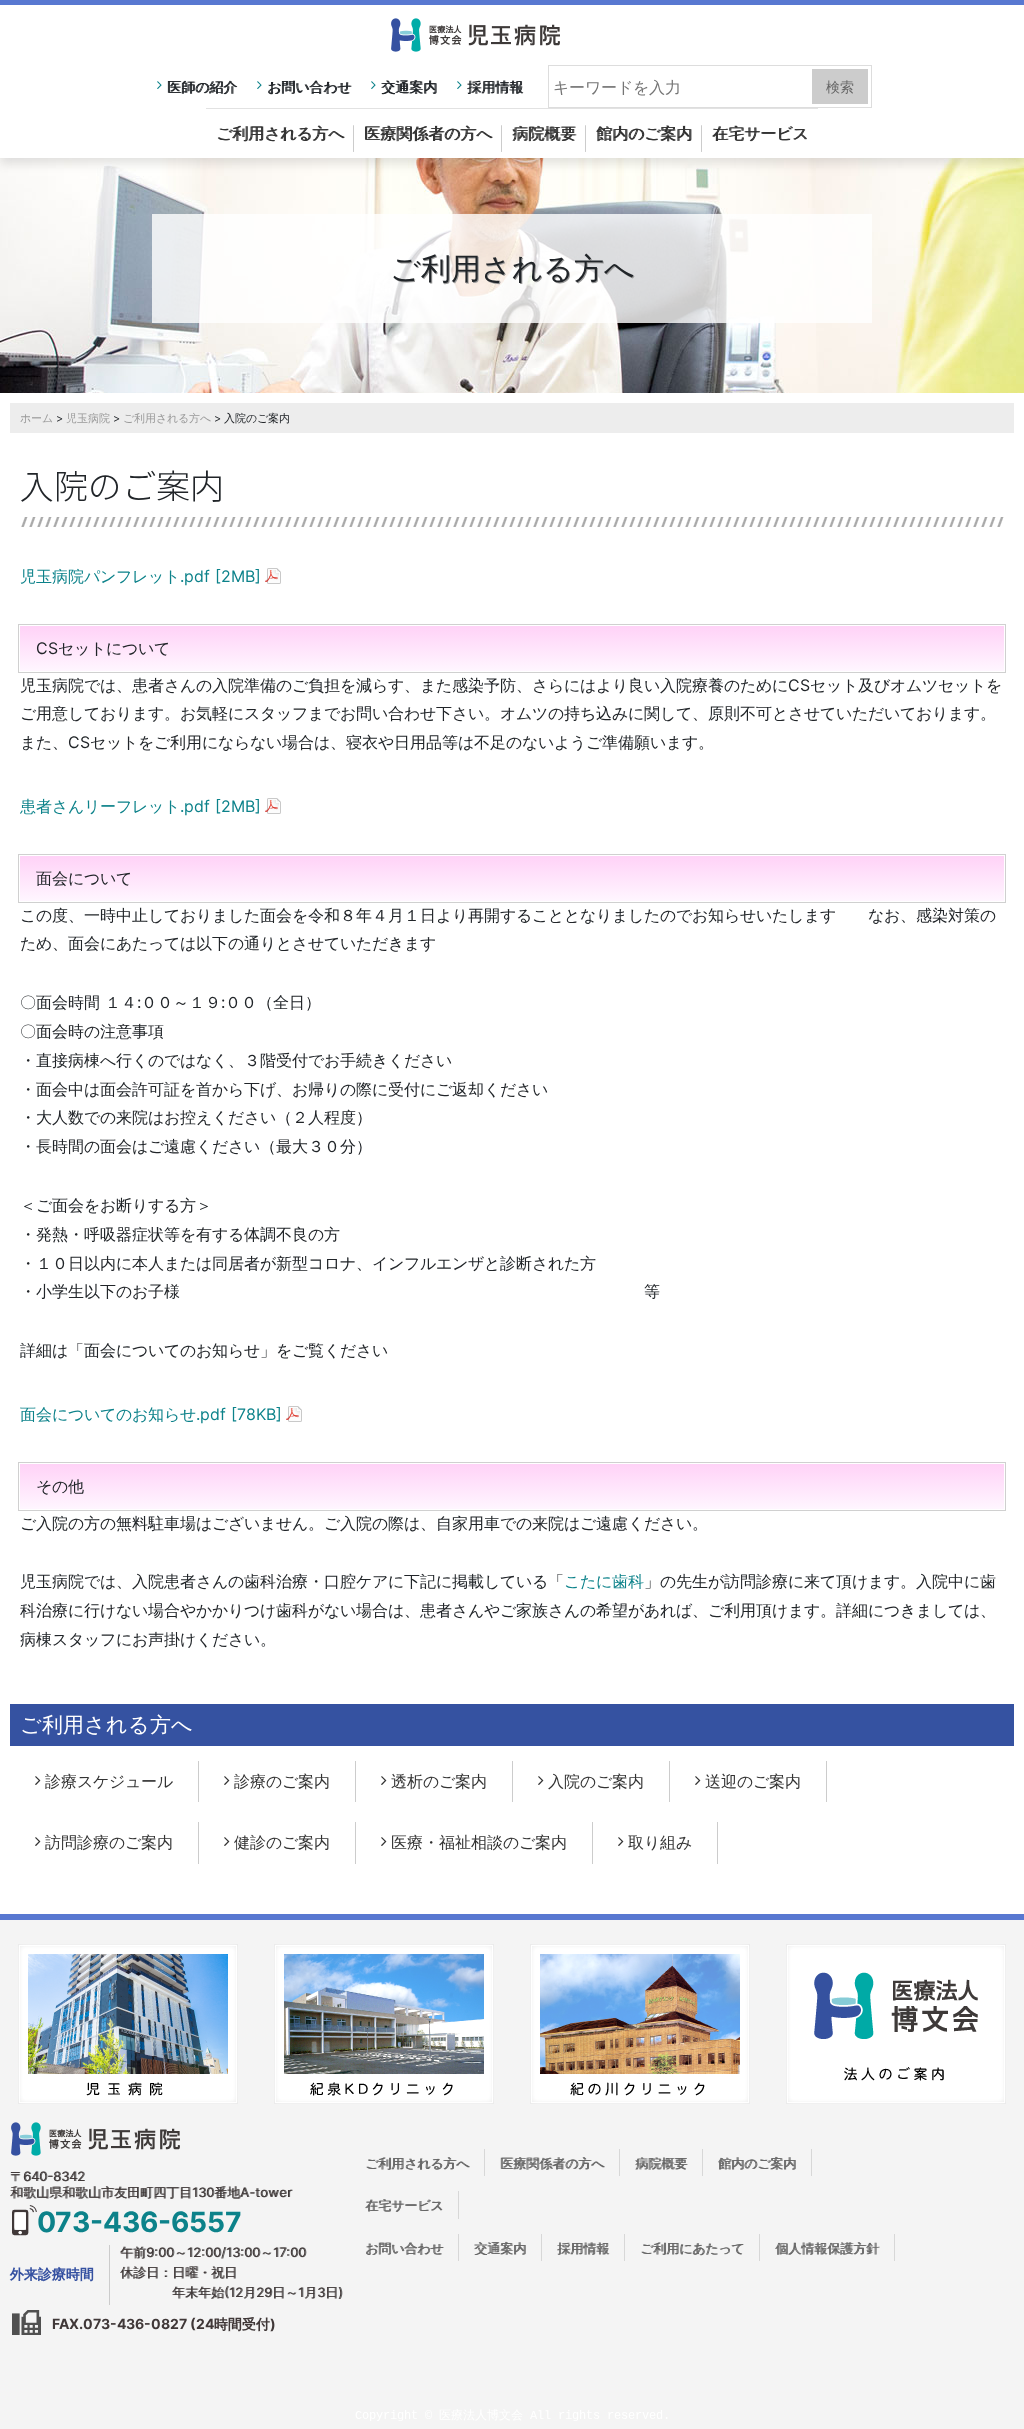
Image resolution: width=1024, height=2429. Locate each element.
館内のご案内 (644, 133)
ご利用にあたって (692, 2248)
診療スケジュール (109, 1781)
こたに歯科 (604, 1581)
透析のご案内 (439, 1781)
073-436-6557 (139, 2222)
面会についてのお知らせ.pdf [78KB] (151, 1414)
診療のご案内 (282, 1781)
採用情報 (495, 86)
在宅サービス (760, 133)
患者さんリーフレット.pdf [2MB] (140, 806)
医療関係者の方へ (428, 133)
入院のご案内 (596, 1781)
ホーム (36, 418)
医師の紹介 (202, 86)
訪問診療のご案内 (109, 1842)
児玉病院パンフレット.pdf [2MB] (140, 576)
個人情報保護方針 (827, 2248)
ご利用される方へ (280, 133)
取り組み (660, 1842)
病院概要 (544, 133)
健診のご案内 (282, 1842)
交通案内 (409, 86)
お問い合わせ (309, 86)
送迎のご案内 (753, 1781)
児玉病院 (88, 418)
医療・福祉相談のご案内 (479, 1842)
